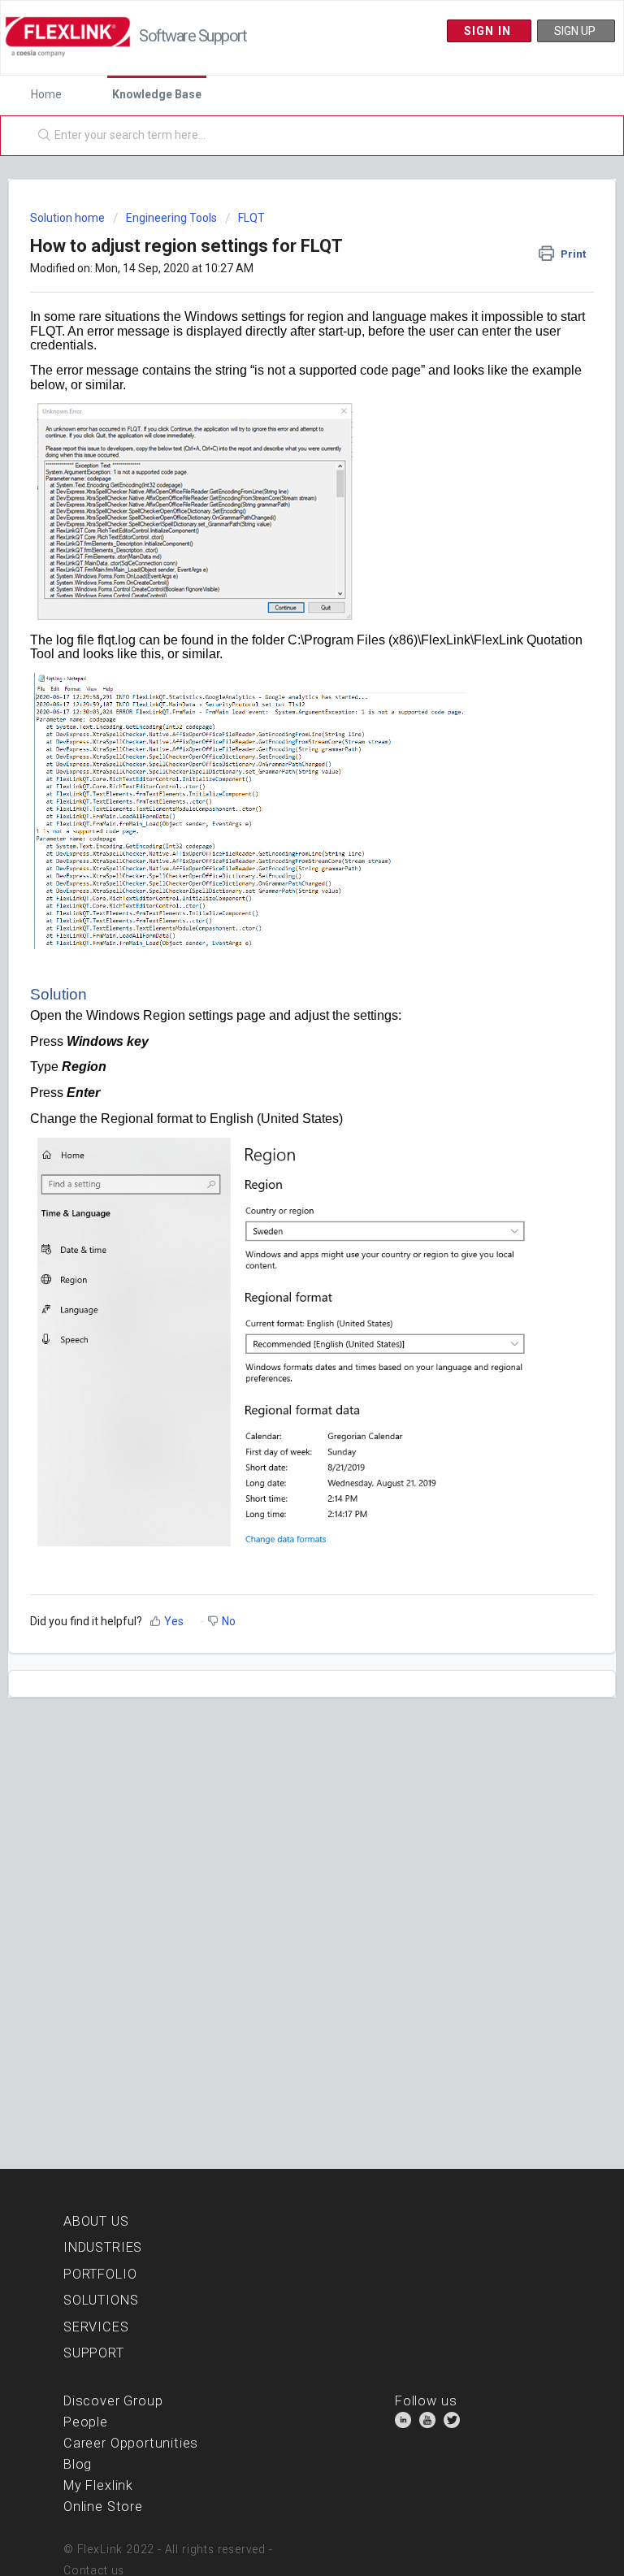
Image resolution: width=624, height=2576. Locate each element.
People (86, 2422)
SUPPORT (94, 2353)
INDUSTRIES (103, 2247)
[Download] (282, 1311)
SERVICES (96, 2327)
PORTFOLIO (100, 2274)
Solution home (69, 218)
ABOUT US (96, 2221)
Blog (78, 2464)
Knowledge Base (157, 94)
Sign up (576, 31)
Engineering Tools (171, 218)
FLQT (251, 218)
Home (46, 94)
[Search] (41, 136)
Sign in (490, 31)
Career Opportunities (131, 2443)
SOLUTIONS (101, 2300)
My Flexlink (98, 2485)
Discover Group (113, 2401)
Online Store (103, 2507)
